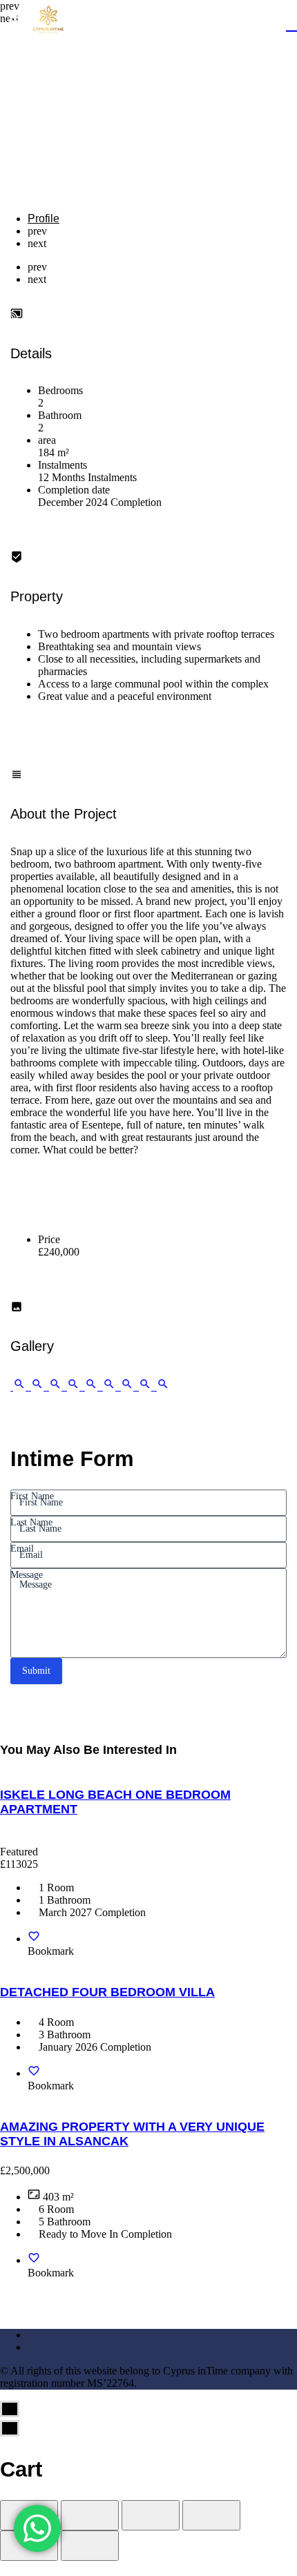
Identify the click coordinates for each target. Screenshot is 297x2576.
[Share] (90, 2515)
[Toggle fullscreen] (151, 2515)
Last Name (31, 1522)
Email (22, 1549)
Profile (44, 218)
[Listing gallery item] (19, 1386)
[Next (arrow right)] (90, 2546)
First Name (32, 1496)
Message (27, 1575)
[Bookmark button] (34, 1939)
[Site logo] (50, 21)
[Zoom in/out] (211, 2515)
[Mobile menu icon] (17, 21)
